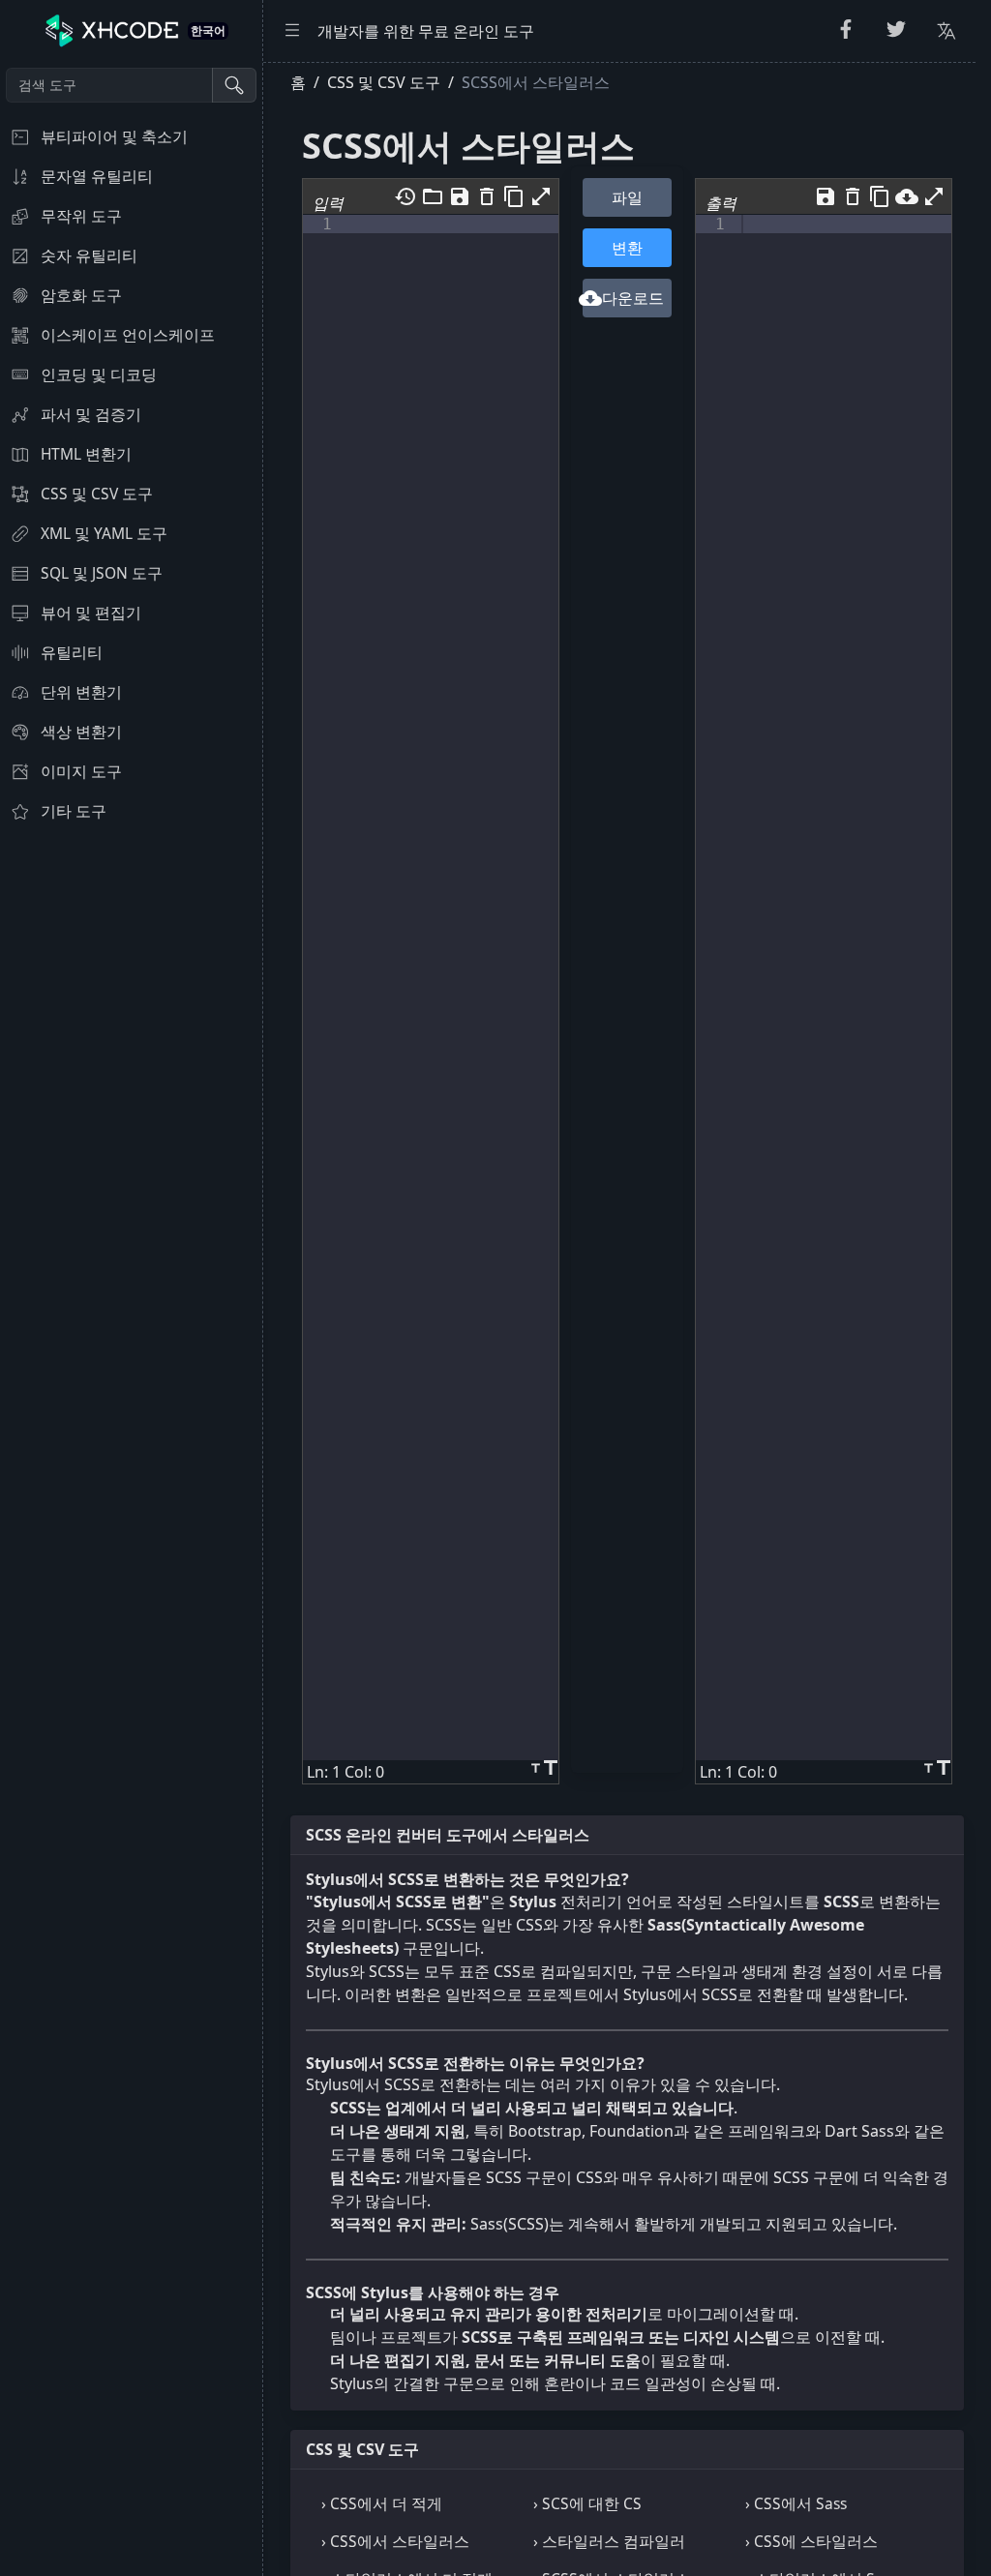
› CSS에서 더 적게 (382, 2503)
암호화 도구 (81, 295)
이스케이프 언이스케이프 (128, 335)
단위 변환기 (81, 692)
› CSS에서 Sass (796, 2503)
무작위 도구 (81, 216)
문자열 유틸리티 (97, 176)
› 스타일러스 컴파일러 (609, 2541)
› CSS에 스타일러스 (811, 2541)
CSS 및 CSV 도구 (97, 494)
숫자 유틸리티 (89, 255)
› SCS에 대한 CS (587, 2503)
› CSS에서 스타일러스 (395, 2541)
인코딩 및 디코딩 (99, 374)
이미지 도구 (81, 771)
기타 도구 (74, 811)
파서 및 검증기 (91, 414)
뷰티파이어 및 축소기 (114, 136)
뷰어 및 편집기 (91, 613)
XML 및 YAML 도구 (104, 533)
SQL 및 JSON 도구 (102, 573)
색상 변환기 (81, 732)
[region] (131, 1319)
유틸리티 (72, 652)
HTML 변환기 (86, 454)
